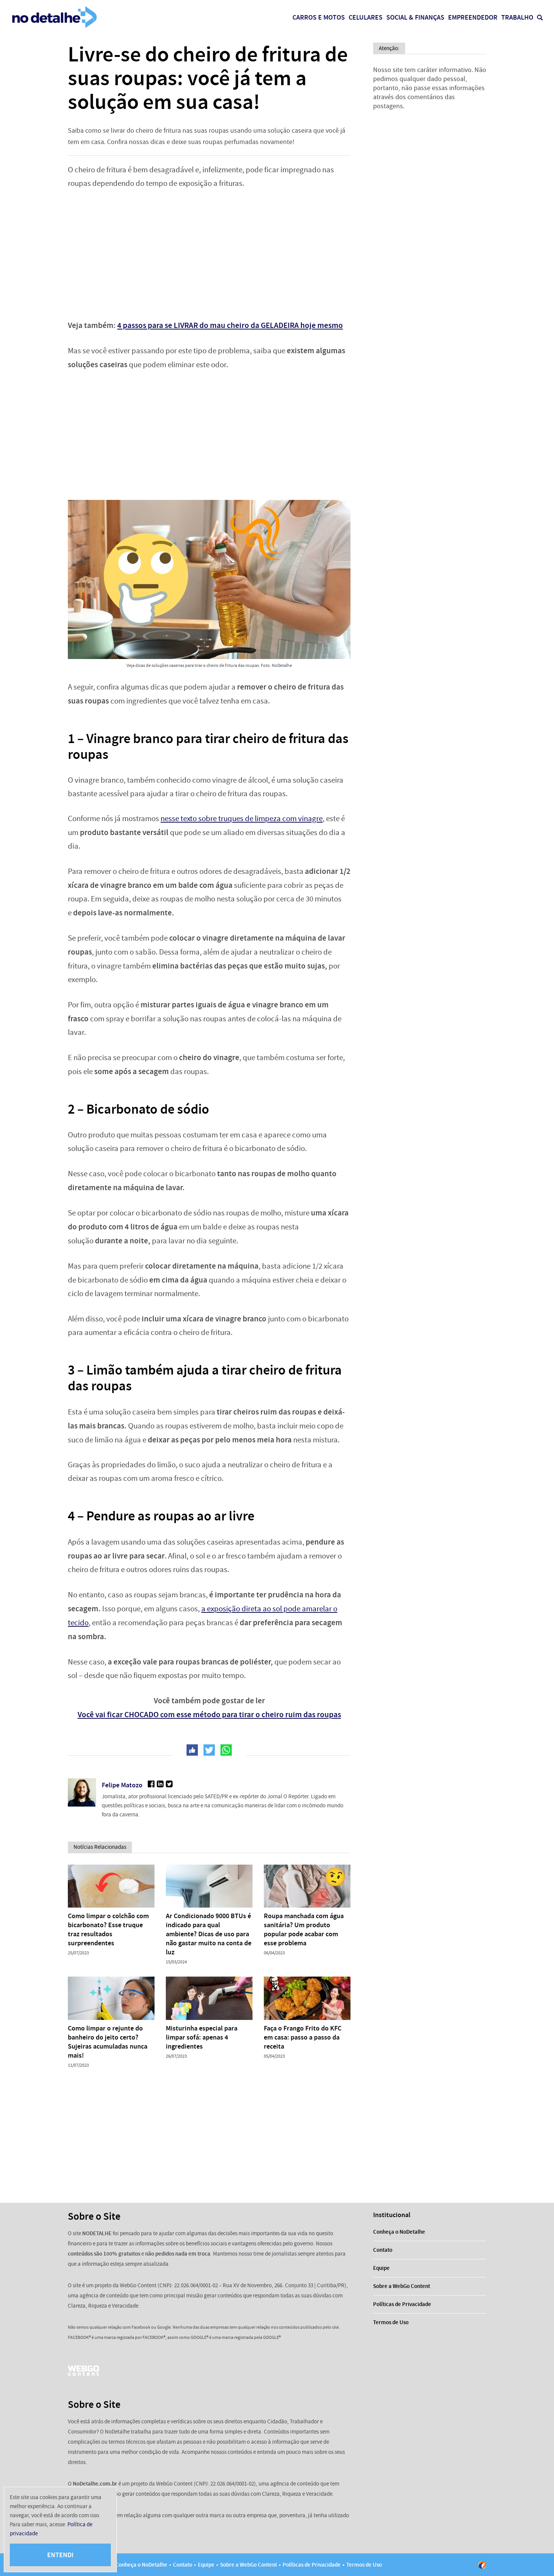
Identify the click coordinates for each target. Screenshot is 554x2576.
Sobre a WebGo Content (402, 2286)
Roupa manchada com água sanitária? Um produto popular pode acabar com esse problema (304, 1929)
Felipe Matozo (122, 1785)
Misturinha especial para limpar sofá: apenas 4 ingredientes (202, 2037)
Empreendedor (473, 17)
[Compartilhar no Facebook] (192, 1750)
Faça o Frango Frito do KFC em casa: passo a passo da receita (303, 2037)
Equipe (381, 2268)
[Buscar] (540, 18)
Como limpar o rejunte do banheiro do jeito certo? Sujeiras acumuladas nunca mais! (108, 2042)
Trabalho (517, 17)
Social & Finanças (415, 17)
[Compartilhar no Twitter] (209, 1750)
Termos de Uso (391, 2322)
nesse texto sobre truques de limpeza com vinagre (242, 819)
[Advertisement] (209, 254)
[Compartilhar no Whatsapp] (226, 1750)
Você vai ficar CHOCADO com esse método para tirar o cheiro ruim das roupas (209, 1715)
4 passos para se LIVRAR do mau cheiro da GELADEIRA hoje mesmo (230, 325)
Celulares (366, 17)
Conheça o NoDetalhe (399, 2232)
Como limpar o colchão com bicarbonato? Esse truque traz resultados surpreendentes (108, 1929)
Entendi (60, 2555)
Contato (383, 2250)
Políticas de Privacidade (402, 2304)
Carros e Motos (319, 17)
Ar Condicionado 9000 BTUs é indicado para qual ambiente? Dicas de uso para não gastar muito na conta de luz (209, 1934)
